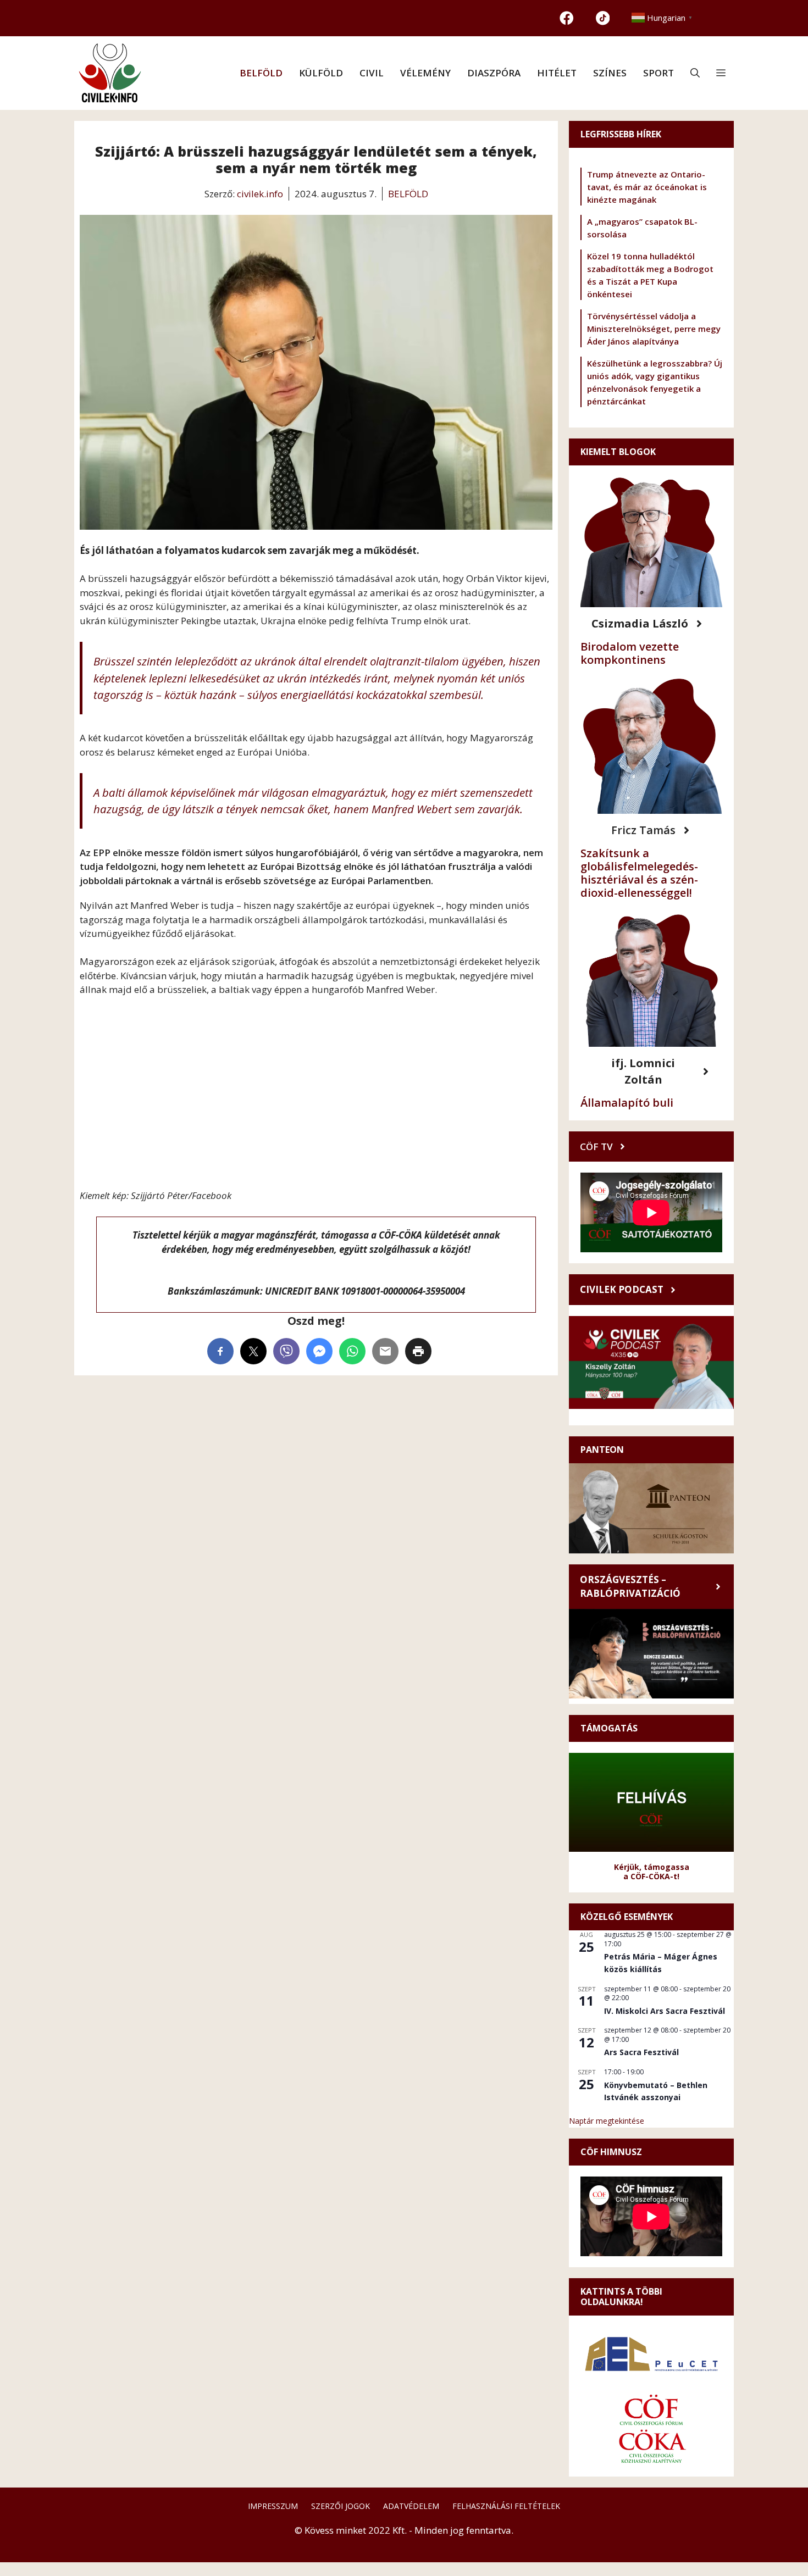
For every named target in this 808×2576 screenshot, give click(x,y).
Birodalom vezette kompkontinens (630, 653)
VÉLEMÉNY (425, 73)
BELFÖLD (261, 73)
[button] (695, 73)
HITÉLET (557, 73)
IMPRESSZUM (273, 2506)
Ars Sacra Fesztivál (641, 2052)
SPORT (658, 73)
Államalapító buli (627, 1103)
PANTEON (602, 1450)
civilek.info (260, 194)
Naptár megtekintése (607, 2121)
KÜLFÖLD (321, 73)
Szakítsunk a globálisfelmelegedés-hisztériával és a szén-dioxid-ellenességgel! (639, 873)
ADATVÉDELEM (411, 2506)
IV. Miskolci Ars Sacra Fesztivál (665, 2011)
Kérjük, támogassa (652, 1867)
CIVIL (372, 73)
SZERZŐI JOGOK (341, 2506)
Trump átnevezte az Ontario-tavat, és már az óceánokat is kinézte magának (647, 187)
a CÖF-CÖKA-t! (651, 1876)
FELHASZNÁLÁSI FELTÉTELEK (506, 2506)
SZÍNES (610, 73)
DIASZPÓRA (494, 73)
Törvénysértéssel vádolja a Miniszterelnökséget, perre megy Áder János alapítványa (654, 329)
